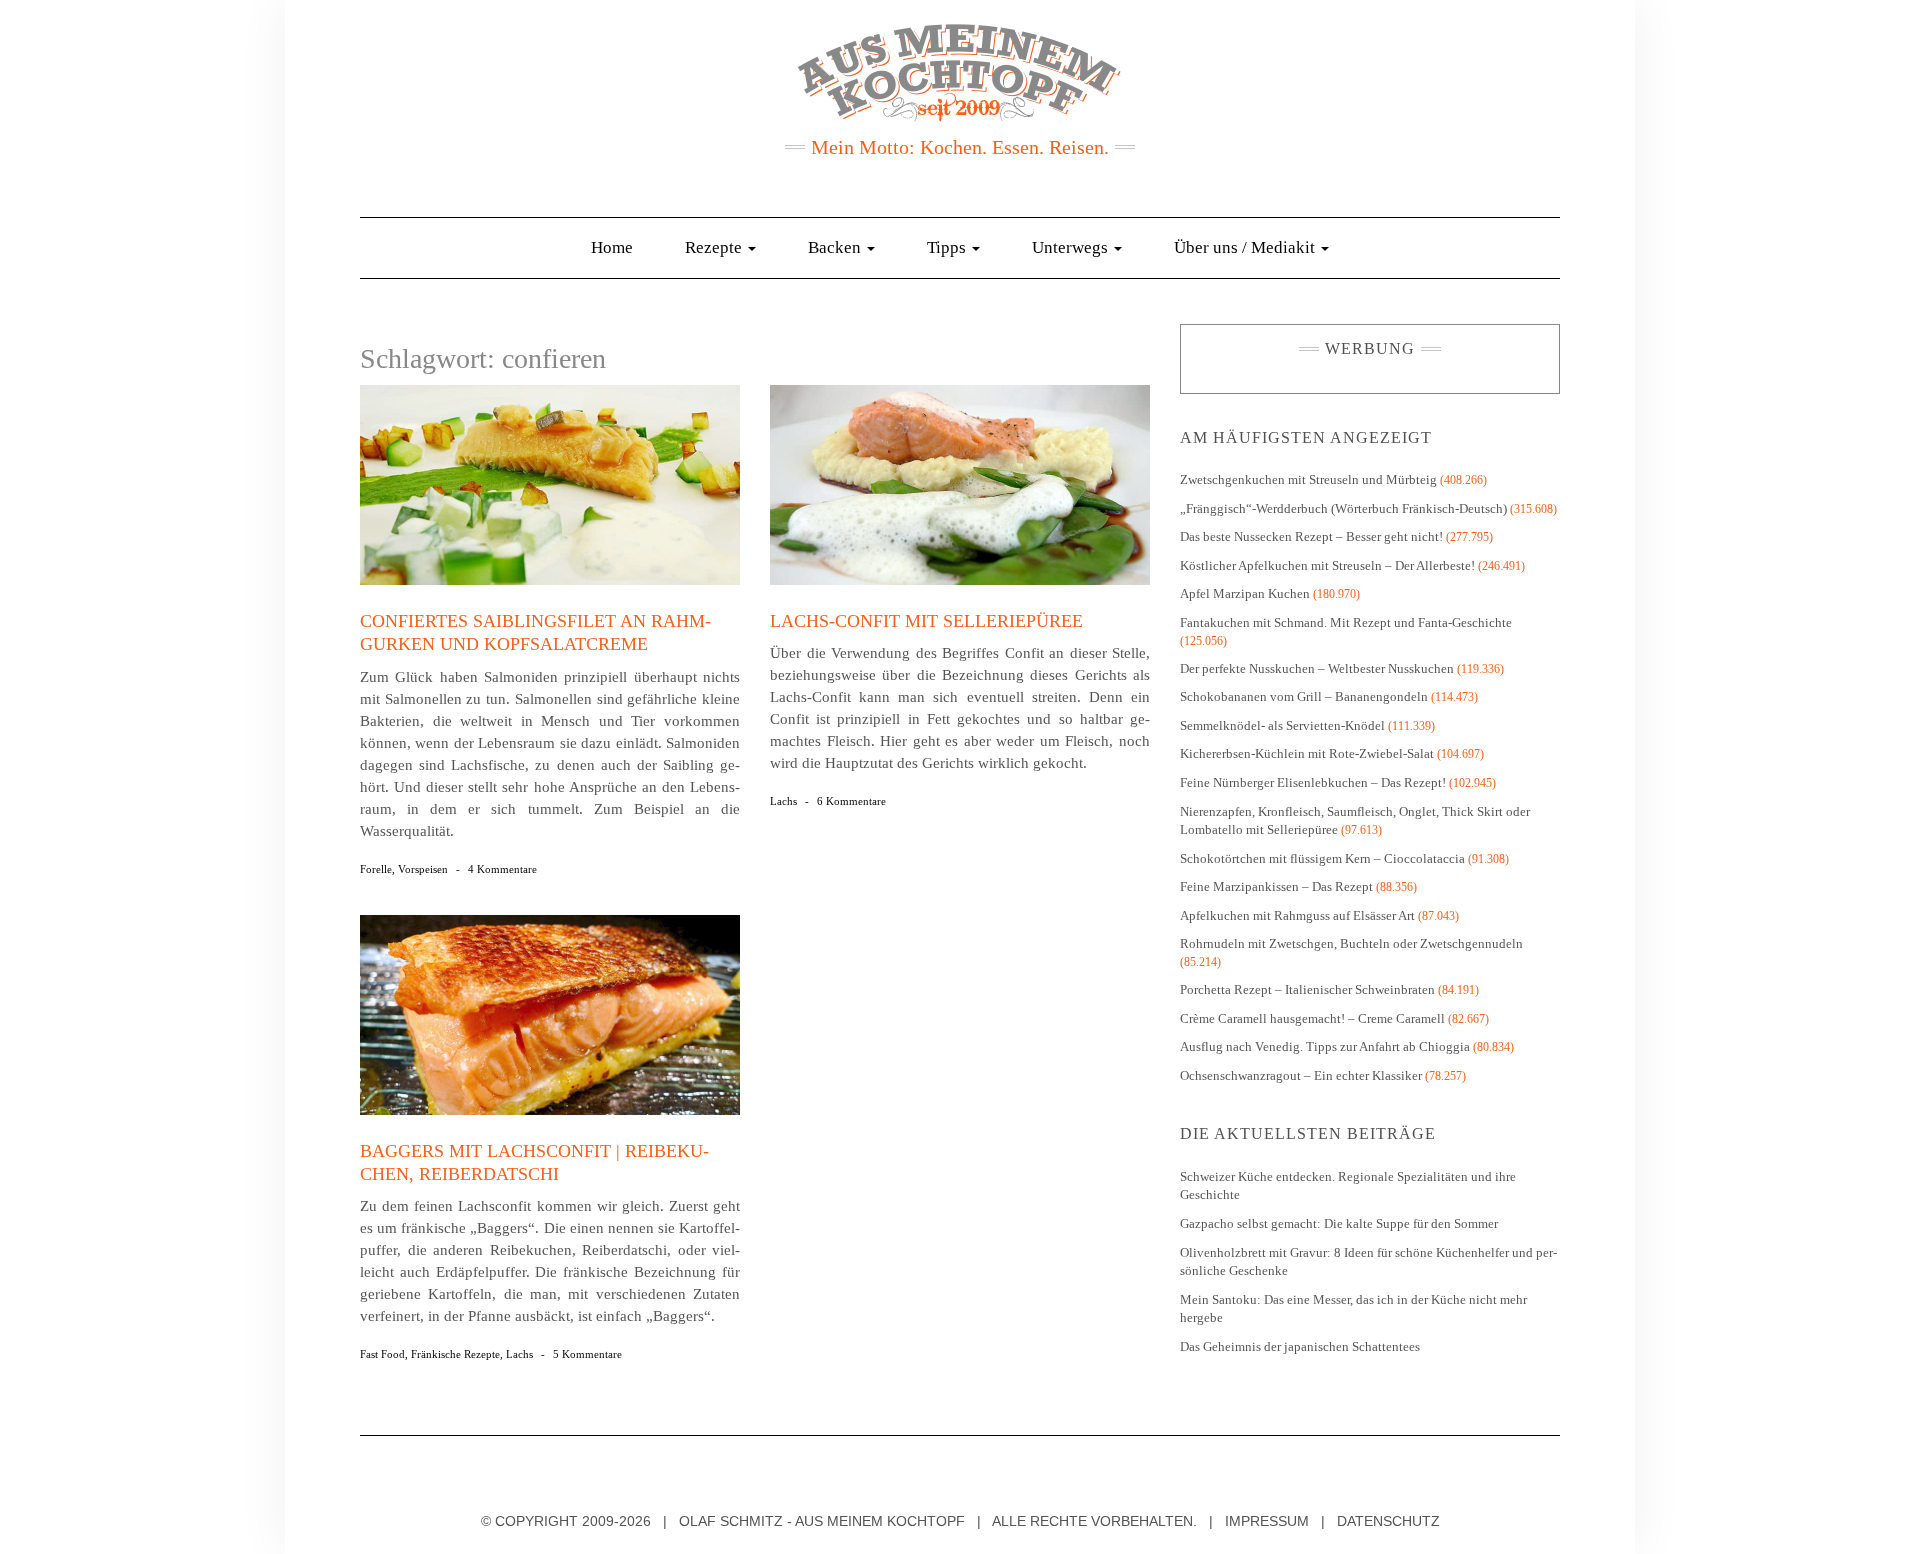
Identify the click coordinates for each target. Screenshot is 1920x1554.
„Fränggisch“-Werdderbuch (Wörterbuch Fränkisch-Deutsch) (1343, 508)
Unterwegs (1072, 247)
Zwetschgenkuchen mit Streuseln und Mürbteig (1308, 479)
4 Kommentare (502, 869)
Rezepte (715, 247)
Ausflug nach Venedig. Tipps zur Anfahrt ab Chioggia (1325, 1046)
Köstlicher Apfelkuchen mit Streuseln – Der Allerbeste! (1327, 565)
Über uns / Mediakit (1246, 247)
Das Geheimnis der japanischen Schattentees (1300, 1346)
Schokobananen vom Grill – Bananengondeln (1304, 696)
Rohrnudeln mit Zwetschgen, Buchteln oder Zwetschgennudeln (1351, 943)
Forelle (376, 869)
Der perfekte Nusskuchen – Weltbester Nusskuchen (1317, 668)
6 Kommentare (851, 801)
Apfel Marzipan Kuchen (1245, 593)
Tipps (948, 247)
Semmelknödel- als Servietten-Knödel (1282, 725)
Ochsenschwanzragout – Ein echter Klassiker (1301, 1075)
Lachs (783, 801)
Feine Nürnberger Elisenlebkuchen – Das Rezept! (1313, 782)
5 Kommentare (587, 1354)
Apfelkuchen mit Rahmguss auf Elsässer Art (1297, 915)
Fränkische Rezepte (455, 1354)
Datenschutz (1388, 1521)
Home (612, 247)
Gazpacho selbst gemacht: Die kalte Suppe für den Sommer (1339, 1223)
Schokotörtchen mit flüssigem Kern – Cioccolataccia (1322, 858)
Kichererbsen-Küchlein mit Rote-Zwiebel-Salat (1307, 753)
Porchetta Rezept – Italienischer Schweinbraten (1307, 989)
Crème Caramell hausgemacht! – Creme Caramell (1312, 1018)
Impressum (1267, 1521)
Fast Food (382, 1354)
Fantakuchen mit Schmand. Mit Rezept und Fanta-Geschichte (1346, 622)
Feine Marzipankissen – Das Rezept (1276, 886)
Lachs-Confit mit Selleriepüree (926, 621)
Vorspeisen (423, 869)
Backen (836, 247)
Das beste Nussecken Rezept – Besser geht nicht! (1311, 536)
